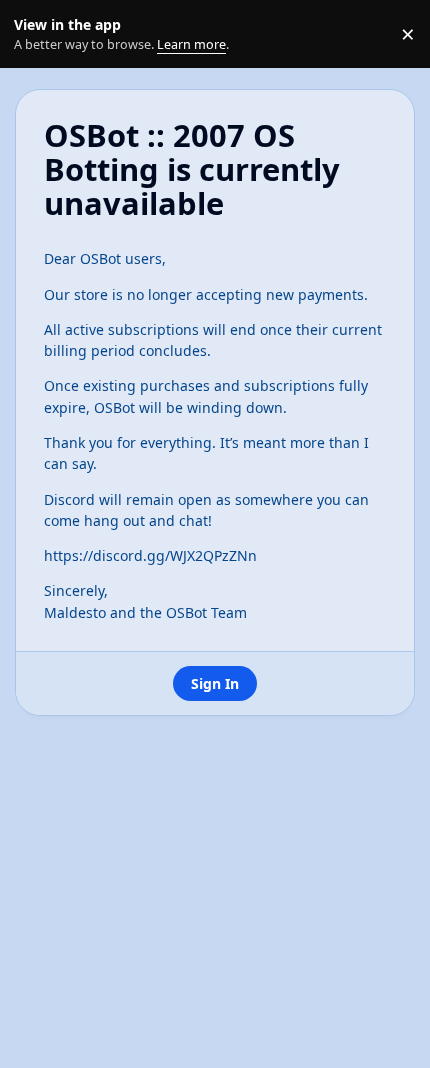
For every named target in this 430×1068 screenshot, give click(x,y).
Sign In (215, 683)
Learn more (38, 34)
